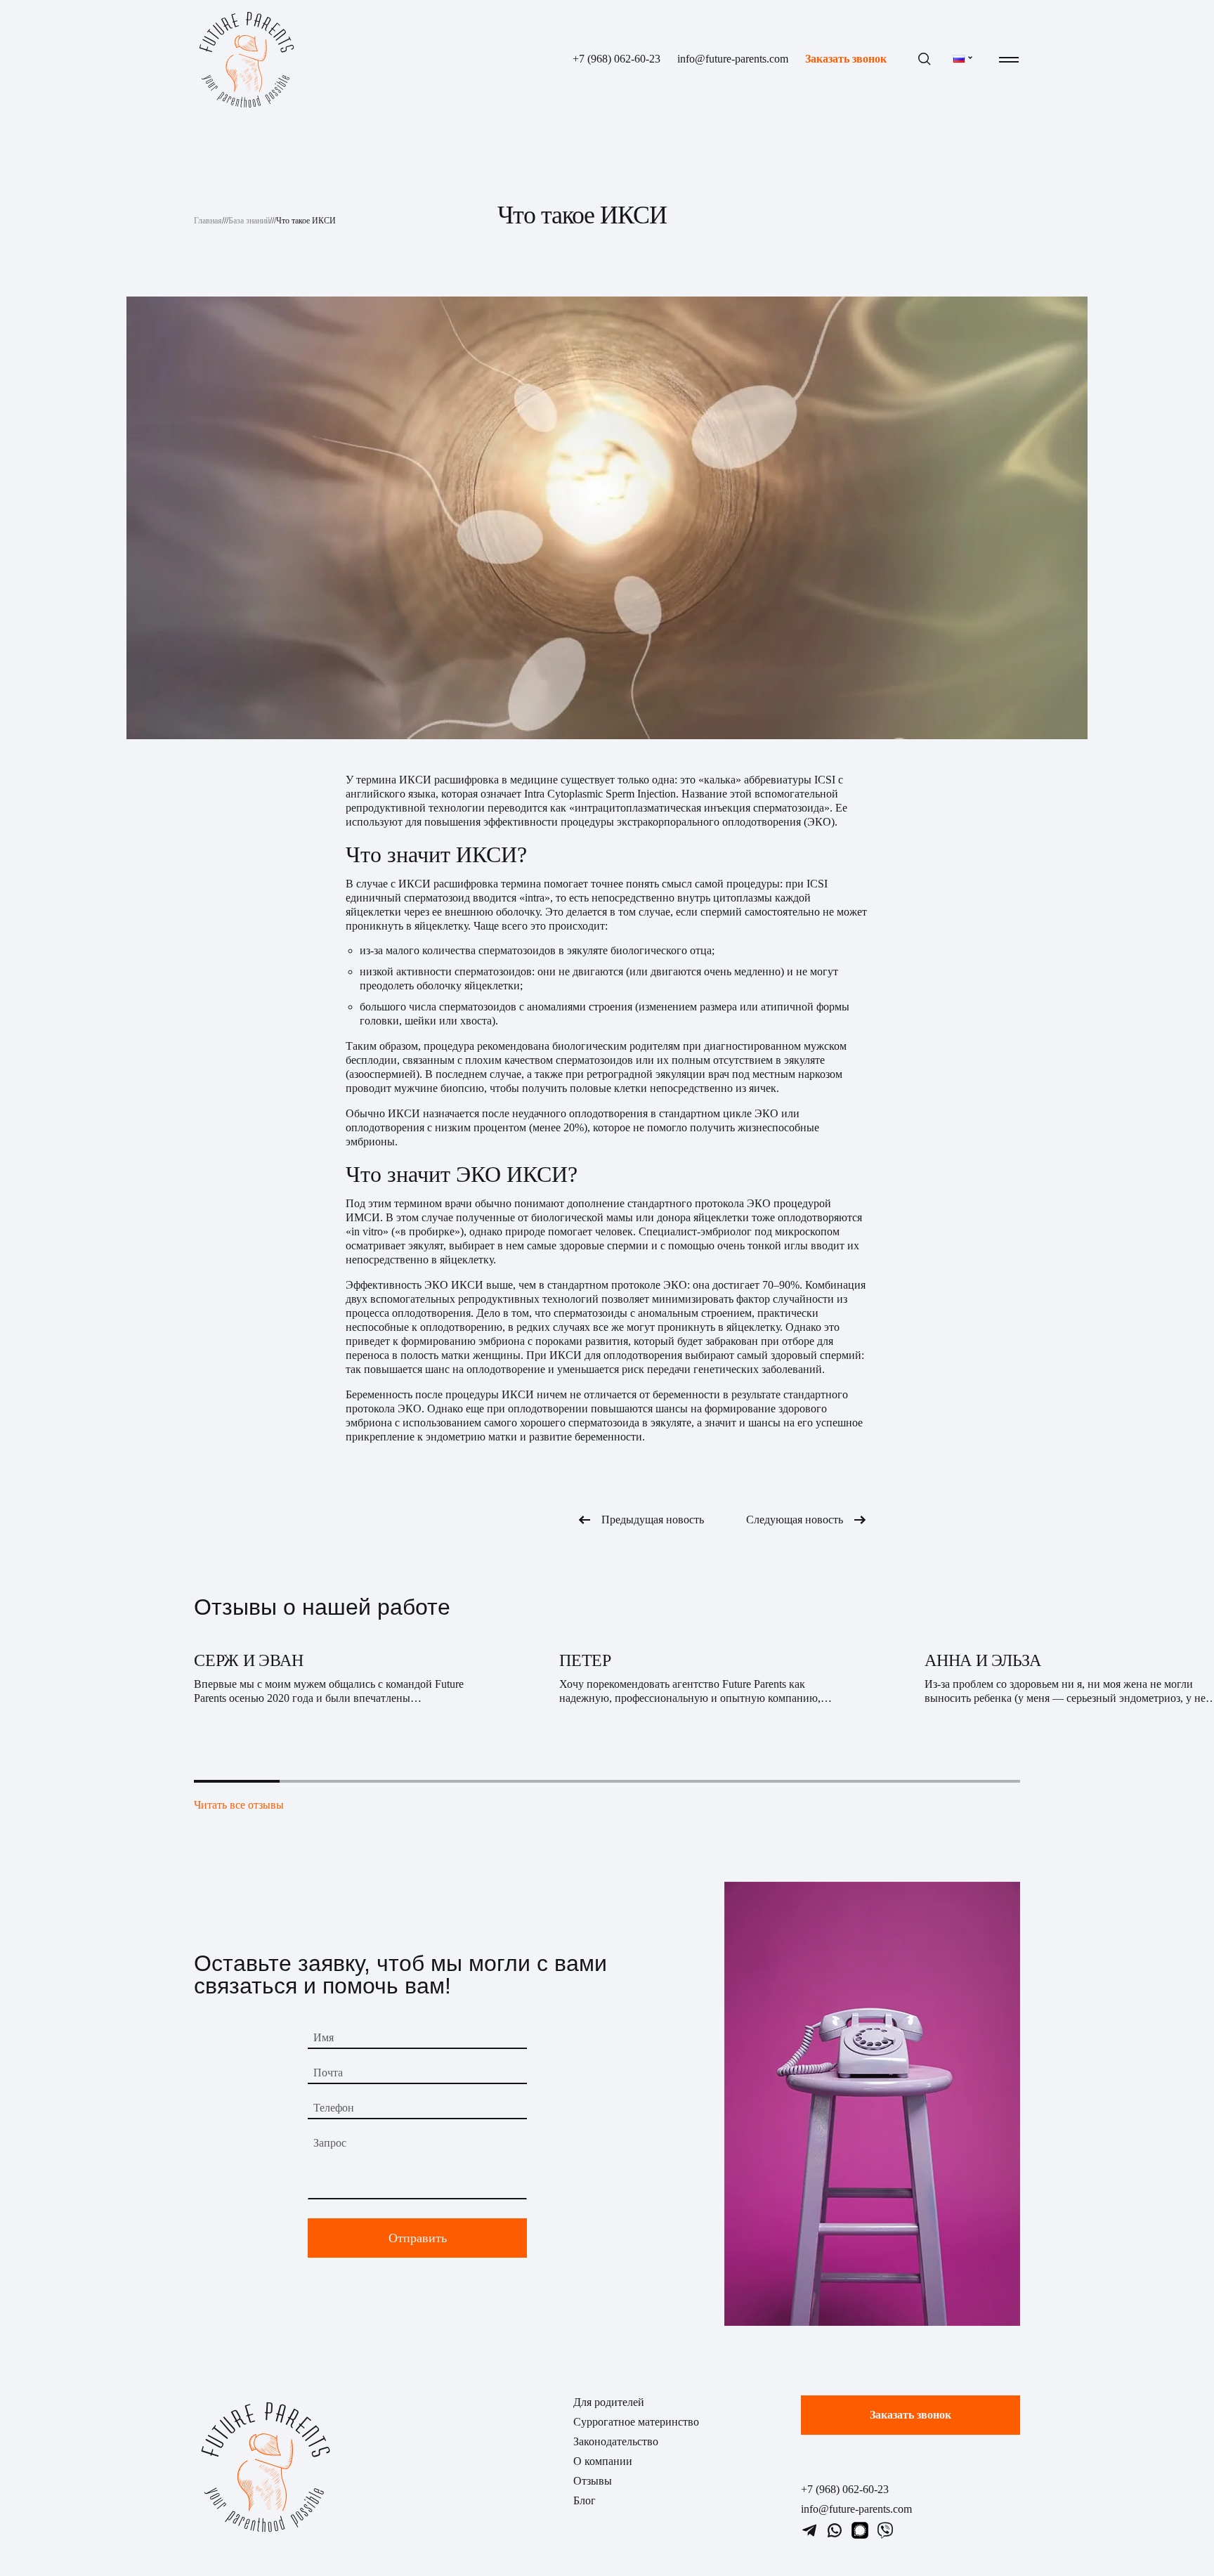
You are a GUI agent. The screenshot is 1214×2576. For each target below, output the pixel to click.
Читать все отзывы (239, 1805)
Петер (585, 1660)
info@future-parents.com (733, 59)
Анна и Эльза (983, 1660)
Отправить (418, 2238)
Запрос (330, 2143)
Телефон (334, 2108)
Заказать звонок (846, 59)
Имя (324, 2037)
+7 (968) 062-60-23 (616, 59)
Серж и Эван (248, 1660)
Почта (328, 2073)
